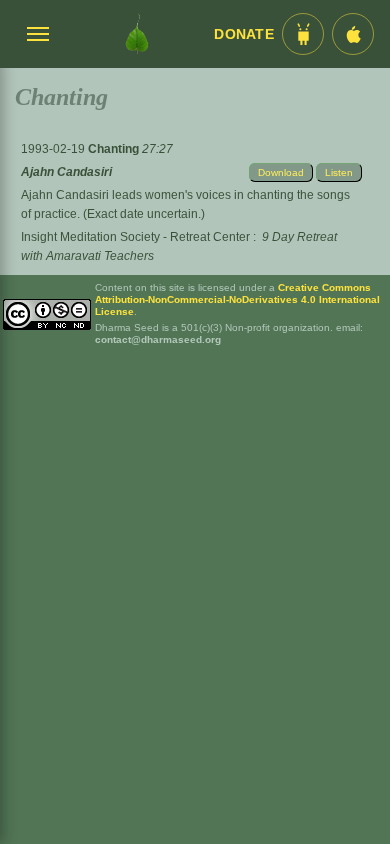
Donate (244, 34)
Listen (339, 172)
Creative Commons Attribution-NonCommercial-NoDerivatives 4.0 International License (237, 299)
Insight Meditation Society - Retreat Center (135, 237)
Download (281, 172)
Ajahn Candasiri (66, 172)
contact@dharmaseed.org (158, 339)
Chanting (115, 149)
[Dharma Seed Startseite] (137, 34)
